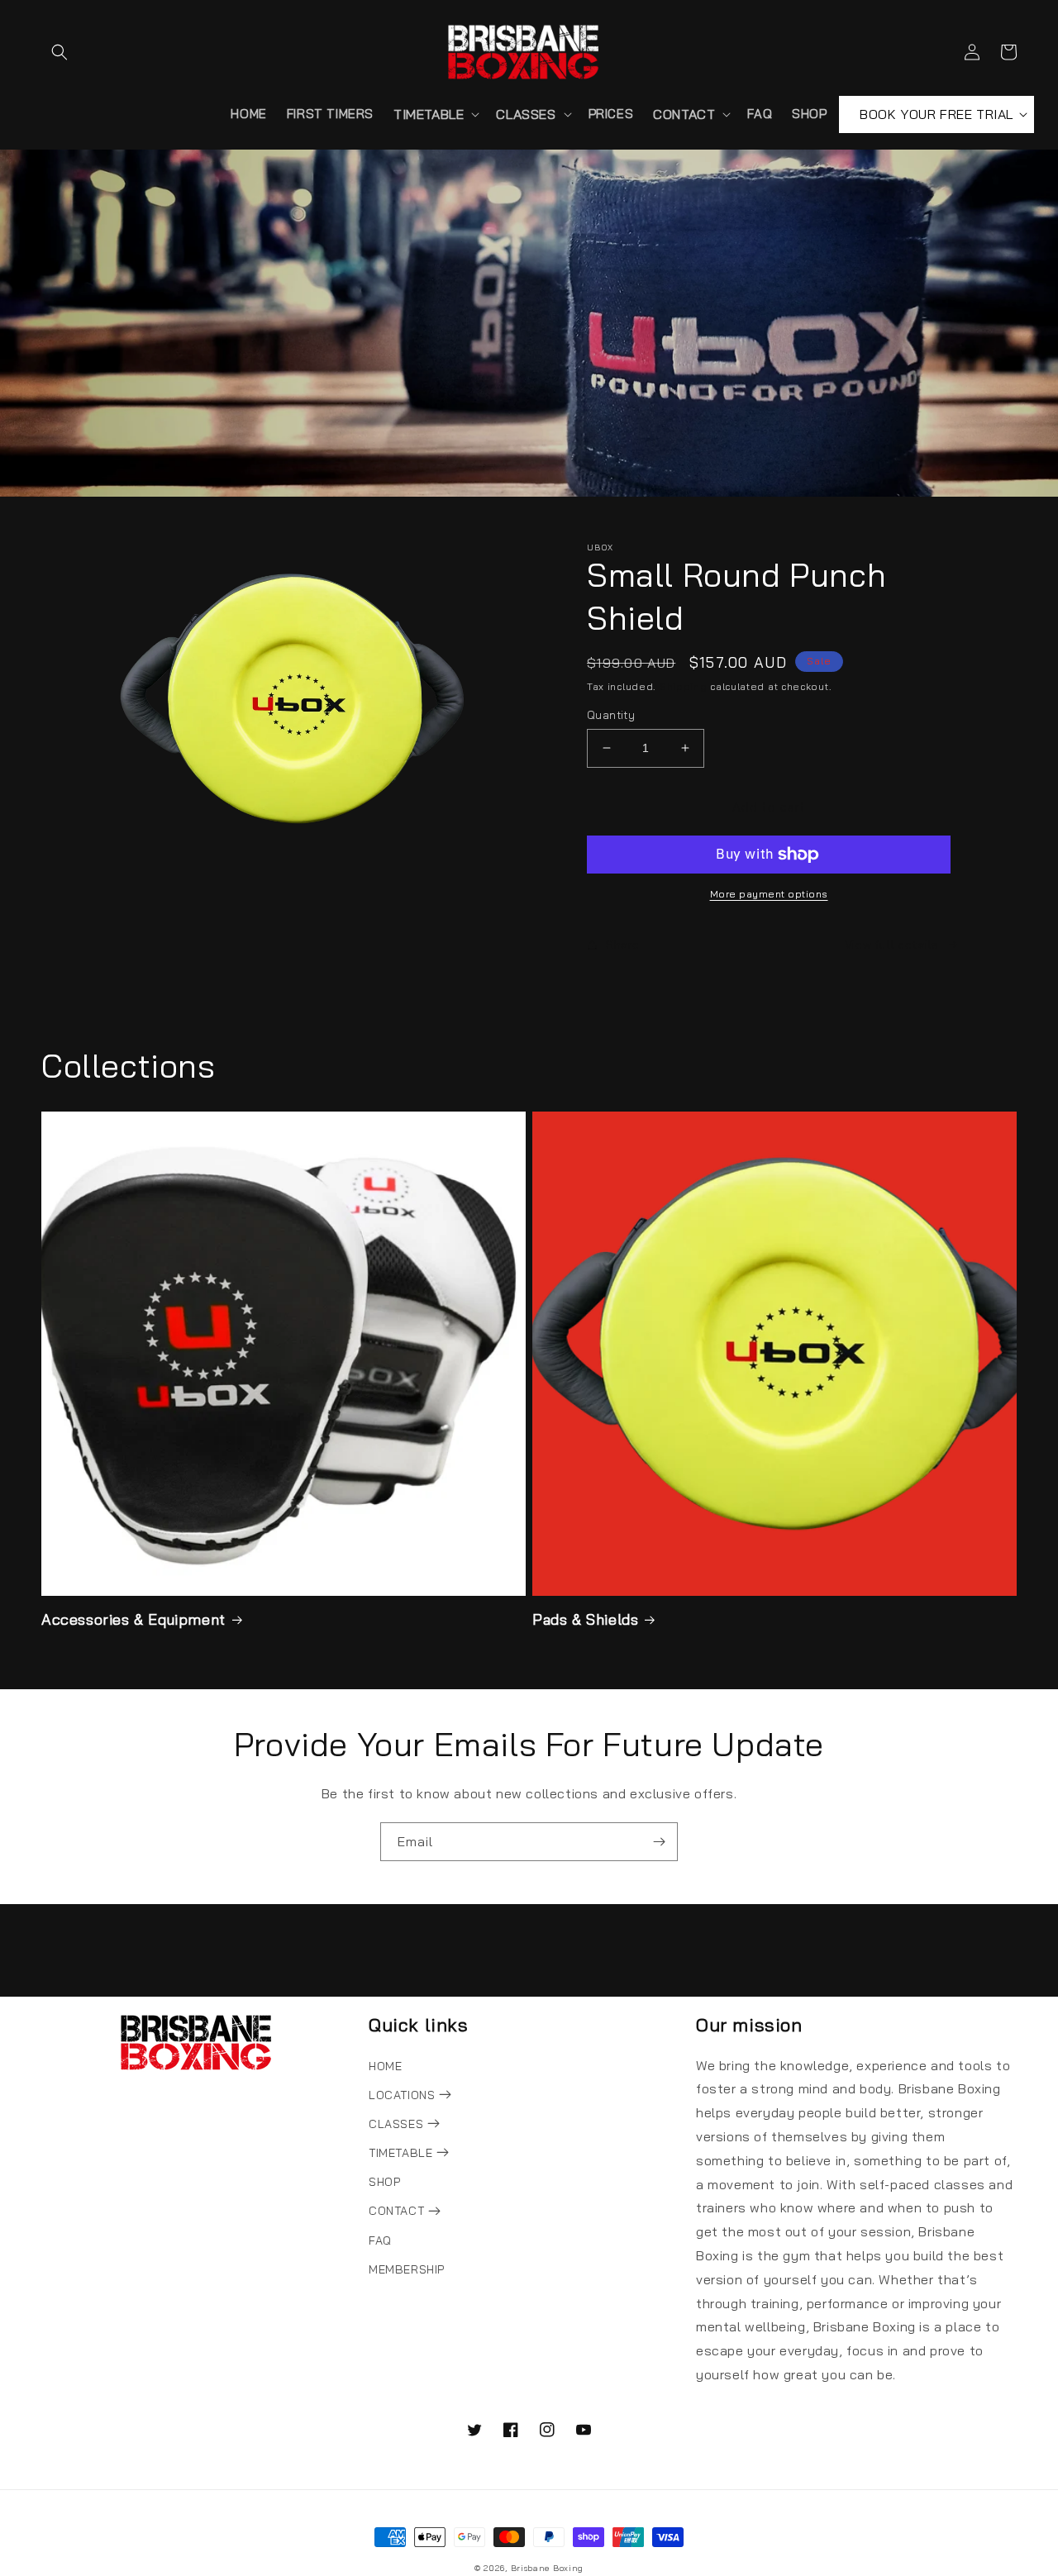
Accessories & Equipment (133, 1619)
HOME (385, 2066)
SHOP (384, 2182)
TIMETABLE (403, 2153)
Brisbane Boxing (548, 2568)
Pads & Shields (585, 1619)
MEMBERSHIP (407, 2269)
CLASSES (398, 2124)
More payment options (769, 894)
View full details (892, 945)
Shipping (684, 686)
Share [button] (623, 945)
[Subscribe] (659, 1842)
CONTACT (398, 2211)
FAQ (380, 2240)
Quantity (611, 715)
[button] (60, 52)
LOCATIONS (404, 2095)
